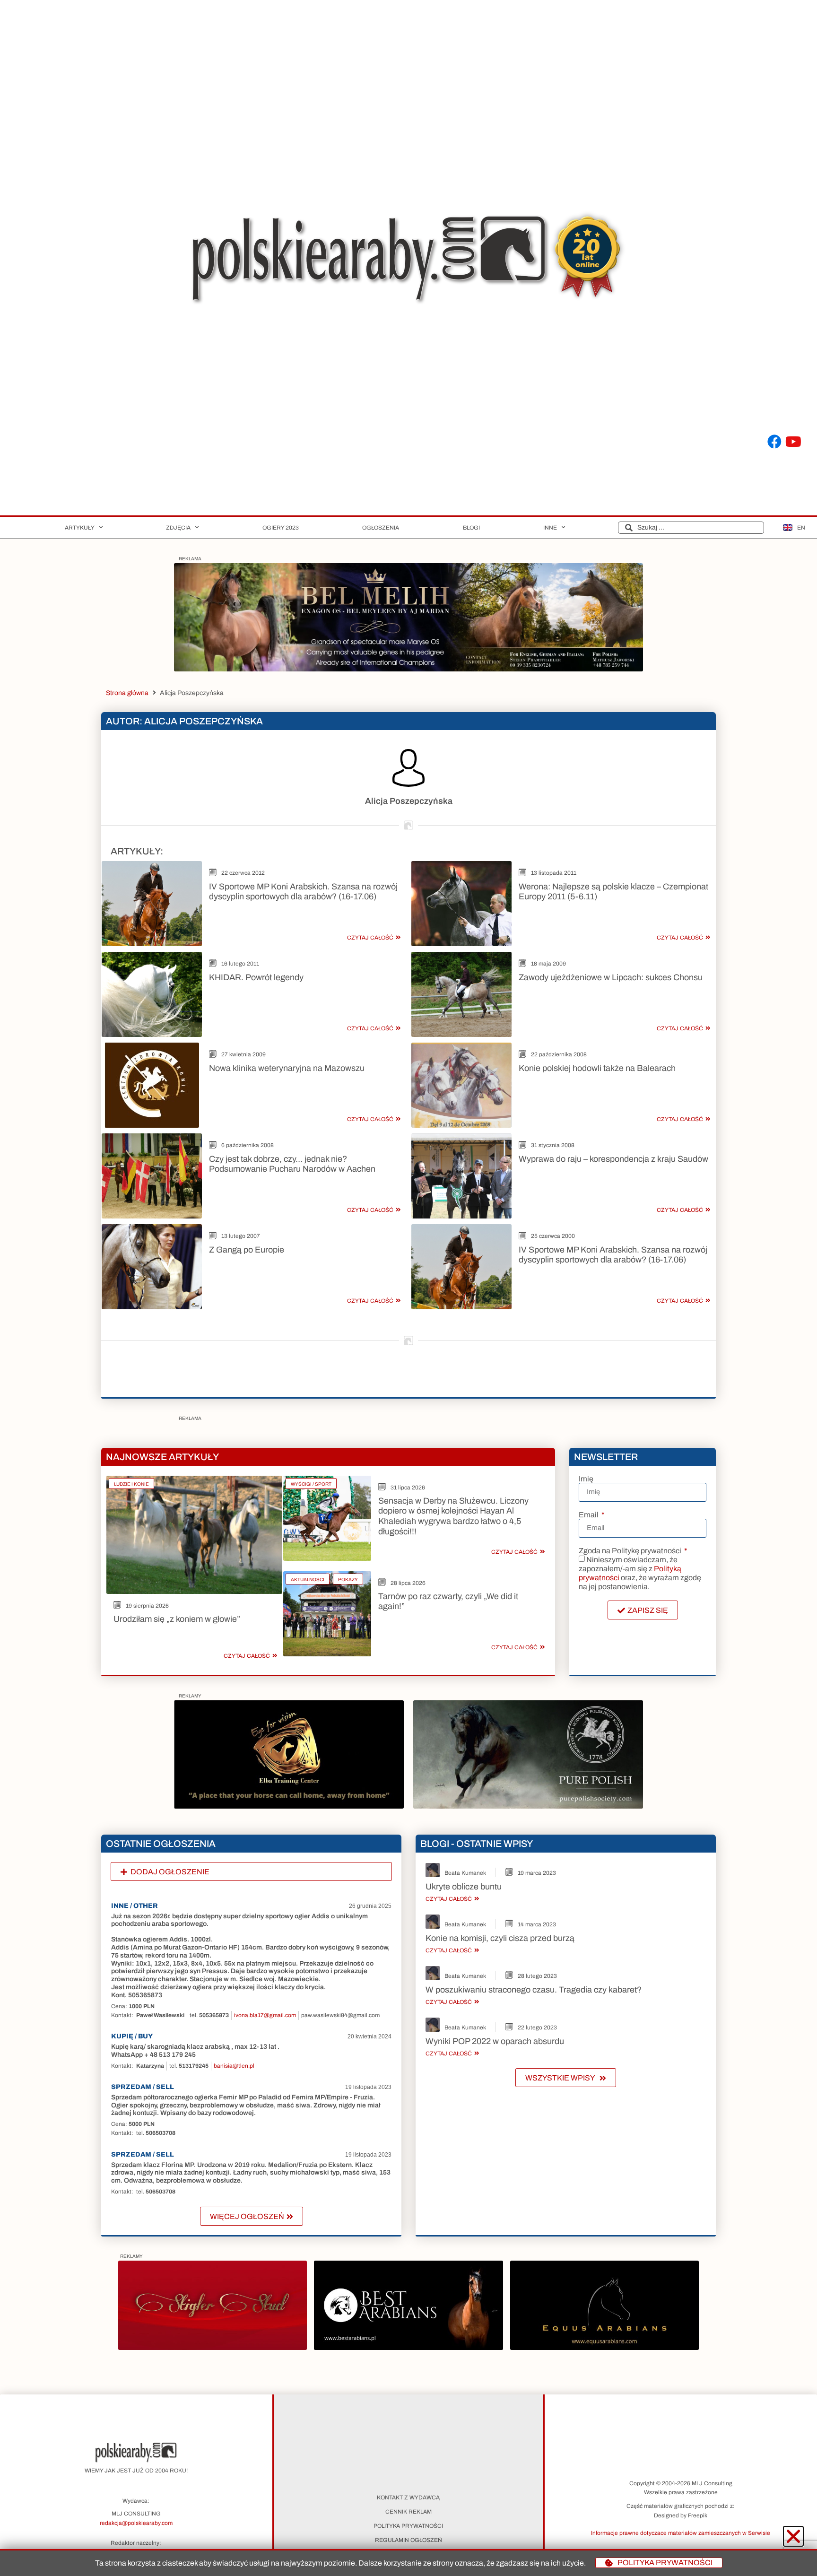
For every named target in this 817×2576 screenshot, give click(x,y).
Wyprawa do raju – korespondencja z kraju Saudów (613, 1159)
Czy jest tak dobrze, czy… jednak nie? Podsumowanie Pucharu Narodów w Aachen (292, 1164)
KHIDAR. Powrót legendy (256, 977)
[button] (251, 1872)
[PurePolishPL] (528, 1806)
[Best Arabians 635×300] (408, 2347)
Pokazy (348, 1580)
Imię (586, 1479)
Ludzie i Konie (131, 1484)
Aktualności (308, 1580)
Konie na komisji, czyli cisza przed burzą (500, 1938)
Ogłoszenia (381, 528)
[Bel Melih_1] (408, 669)
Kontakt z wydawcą (408, 2498)
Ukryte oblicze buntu (464, 1887)
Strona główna (127, 693)
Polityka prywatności (408, 2526)
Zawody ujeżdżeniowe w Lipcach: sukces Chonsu (611, 977)
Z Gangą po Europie (247, 1250)
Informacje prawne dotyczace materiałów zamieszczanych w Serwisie (681, 2533)
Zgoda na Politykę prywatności (631, 1551)
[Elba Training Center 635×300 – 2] (289, 1806)
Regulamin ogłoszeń (408, 2540)
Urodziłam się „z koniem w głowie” (177, 1619)
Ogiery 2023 (281, 528)
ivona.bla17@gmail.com (265, 2015)
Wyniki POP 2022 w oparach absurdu (495, 2041)
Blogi (471, 528)
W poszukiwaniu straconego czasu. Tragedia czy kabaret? (534, 1990)
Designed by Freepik (681, 2515)
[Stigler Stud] (213, 2347)
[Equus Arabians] (604, 2347)
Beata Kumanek (465, 1873)
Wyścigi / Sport (311, 1484)
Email (589, 1515)
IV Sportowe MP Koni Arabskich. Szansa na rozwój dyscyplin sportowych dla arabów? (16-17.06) (303, 892)
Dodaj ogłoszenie (170, 1872)
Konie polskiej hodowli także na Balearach (597, 1068)
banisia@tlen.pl (234, 2066)
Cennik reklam (408, 2512)
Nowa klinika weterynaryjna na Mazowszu (287, 1068)
